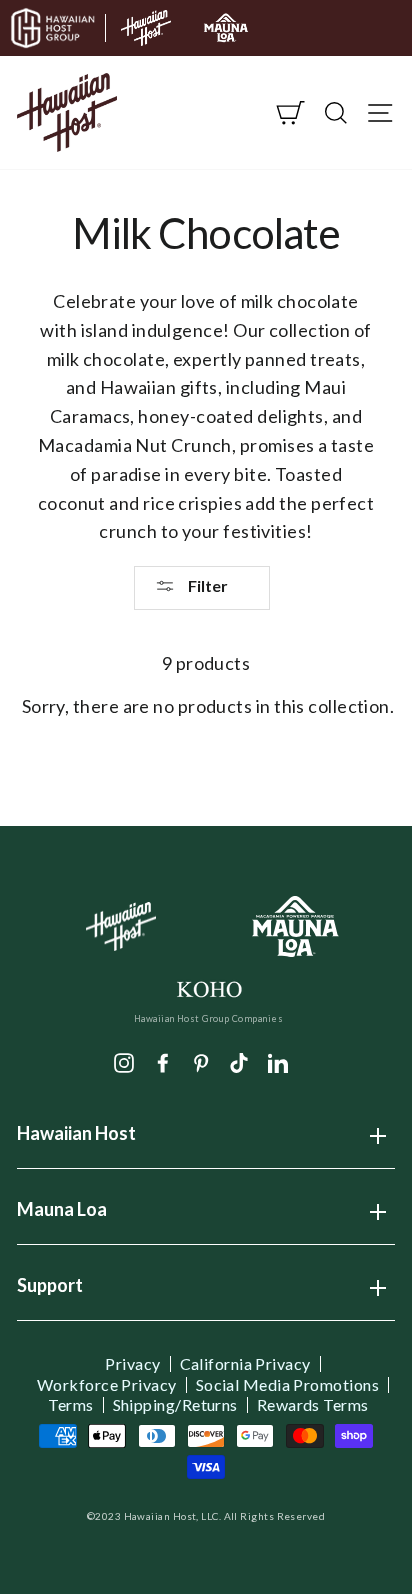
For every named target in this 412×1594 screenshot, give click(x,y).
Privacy (132, 1364)
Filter (206, 585)
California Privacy (245, 1364)
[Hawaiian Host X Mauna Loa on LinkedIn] (278, 1061)
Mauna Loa (62, 1216)
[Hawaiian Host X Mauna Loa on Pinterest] (201, 1061)
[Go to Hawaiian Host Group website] (53, 28)
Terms (70, 1405)
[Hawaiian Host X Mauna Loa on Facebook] (163, 1061)
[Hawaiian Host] (121, 927)
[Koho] (208, 987)
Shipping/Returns (175, 1405)
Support (50, 1292)
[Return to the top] (337, 1519)
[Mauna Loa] (296, 926)
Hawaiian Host (76, 1140)
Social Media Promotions (287, 1385)
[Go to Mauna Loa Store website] (226, 28)
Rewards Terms (313, 1405)
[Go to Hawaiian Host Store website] (146, 28)
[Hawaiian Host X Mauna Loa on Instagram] (124, 1061)
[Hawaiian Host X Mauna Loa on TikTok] (239, 1061)
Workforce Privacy (107, 1385)
